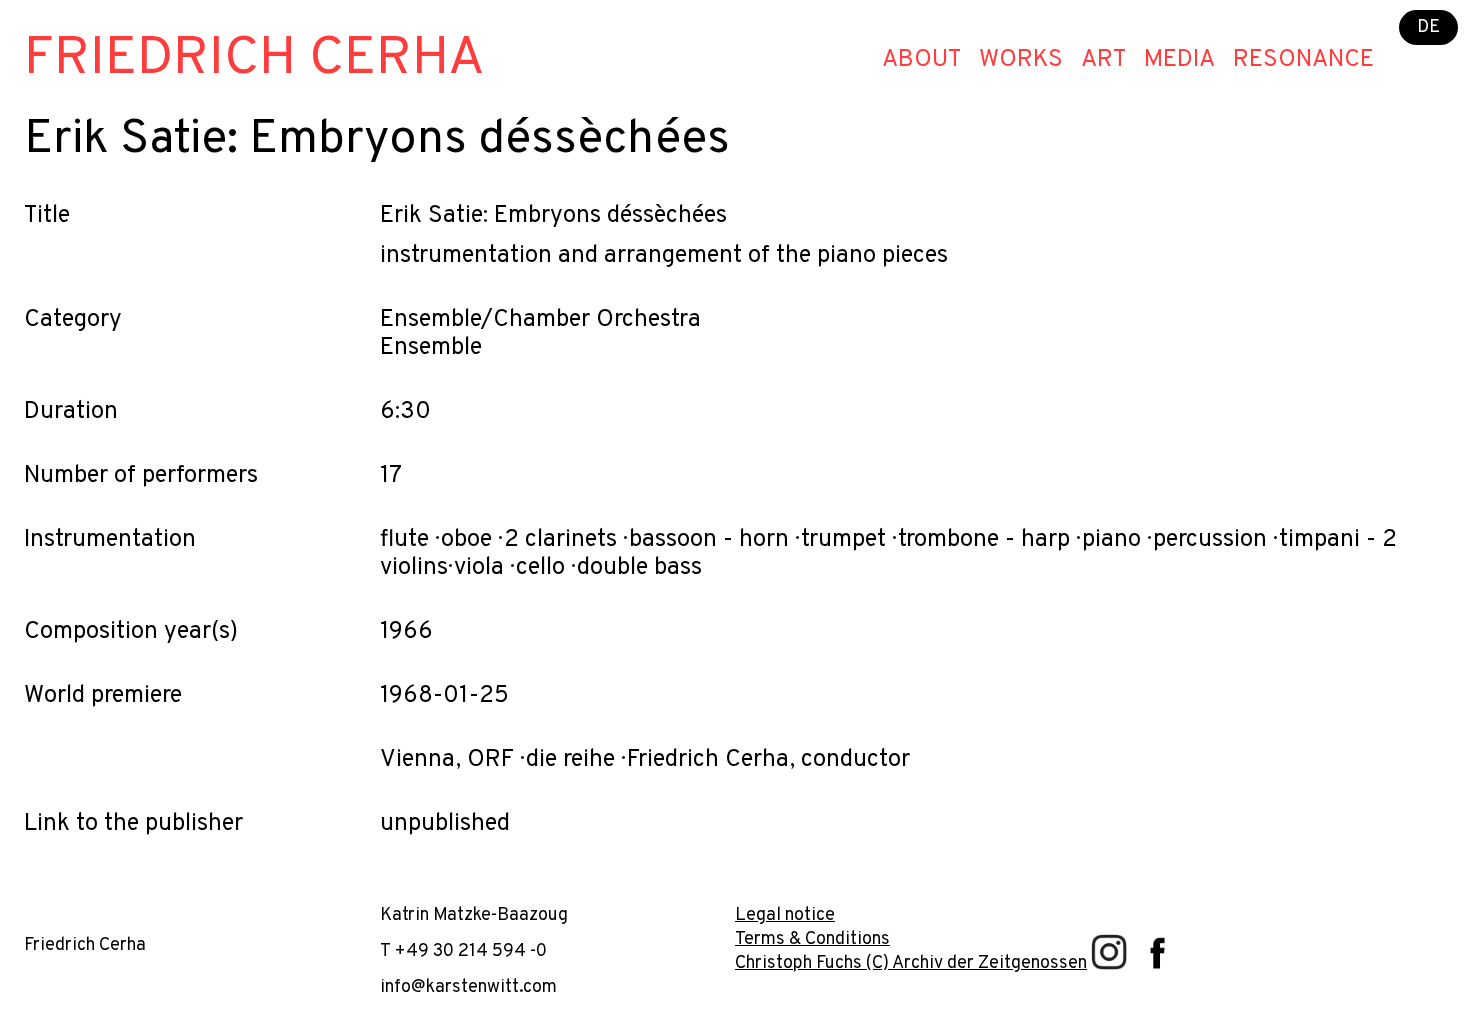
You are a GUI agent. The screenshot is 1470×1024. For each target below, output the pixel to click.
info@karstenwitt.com (468, 987)
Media (1179, 60)
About (921, 60)
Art (1103, 60)
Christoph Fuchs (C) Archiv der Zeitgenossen (911, 963)
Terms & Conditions (812, 939)
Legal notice (785, 915)
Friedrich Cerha (254, 59)
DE (1428, 27)
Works (1021, 60)
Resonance (1303, 60)
